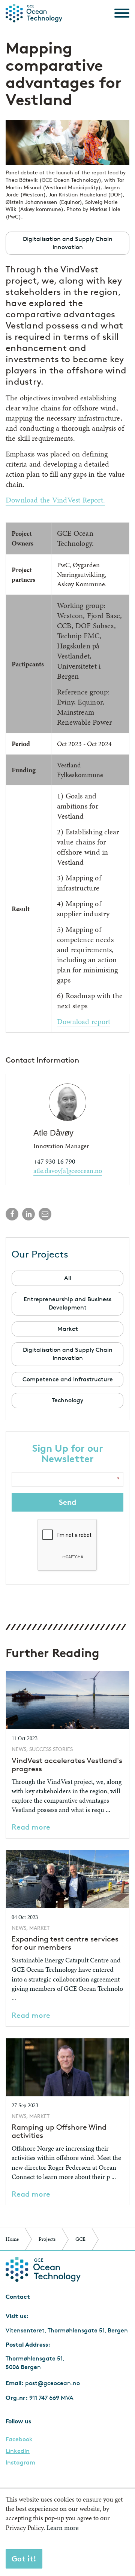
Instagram (20, 2463)
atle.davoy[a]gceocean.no (68, 1171)
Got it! (24, 2559)
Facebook (19, 2439)
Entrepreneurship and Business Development (67, 1303)
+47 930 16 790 (54, 1161)
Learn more (63, 2528)
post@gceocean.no (52, 2383)
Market (68, 1329)
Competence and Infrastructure (68, 1379)
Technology (67, 1400)
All (68, 1278)
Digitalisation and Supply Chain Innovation (68, 1354)
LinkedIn (18, 2451)
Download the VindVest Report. (55, 500)
